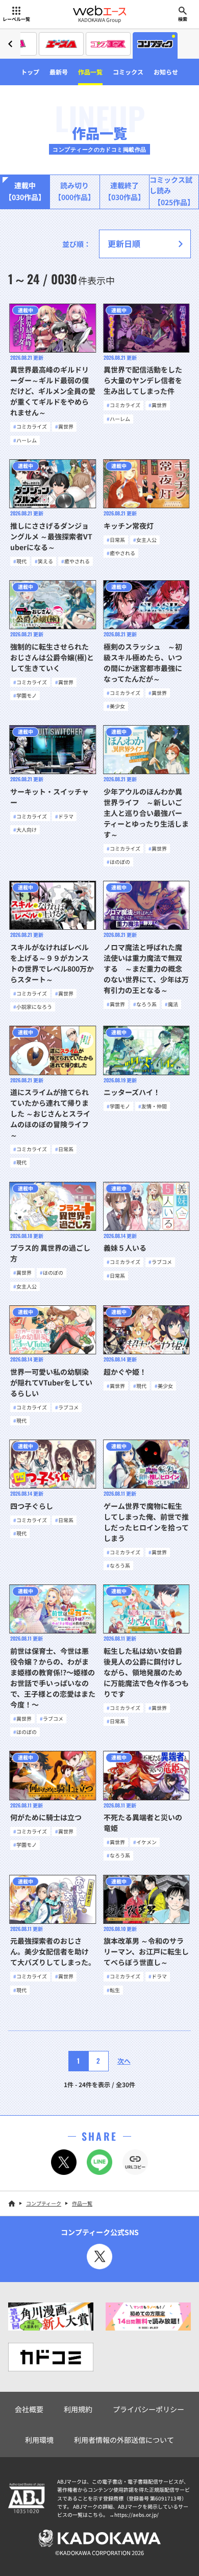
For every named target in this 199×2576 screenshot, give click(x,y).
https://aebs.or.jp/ (136, 2515)
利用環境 (39, 2440)
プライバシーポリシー (148, 2409)
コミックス (128, 72)
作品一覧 (90, 72)
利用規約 (78, 2409)
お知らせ (166, 72)
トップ (30, 72)
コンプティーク (44, 2203)
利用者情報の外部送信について (124, 2440)
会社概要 (29, 2409)
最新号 (59, 72)
